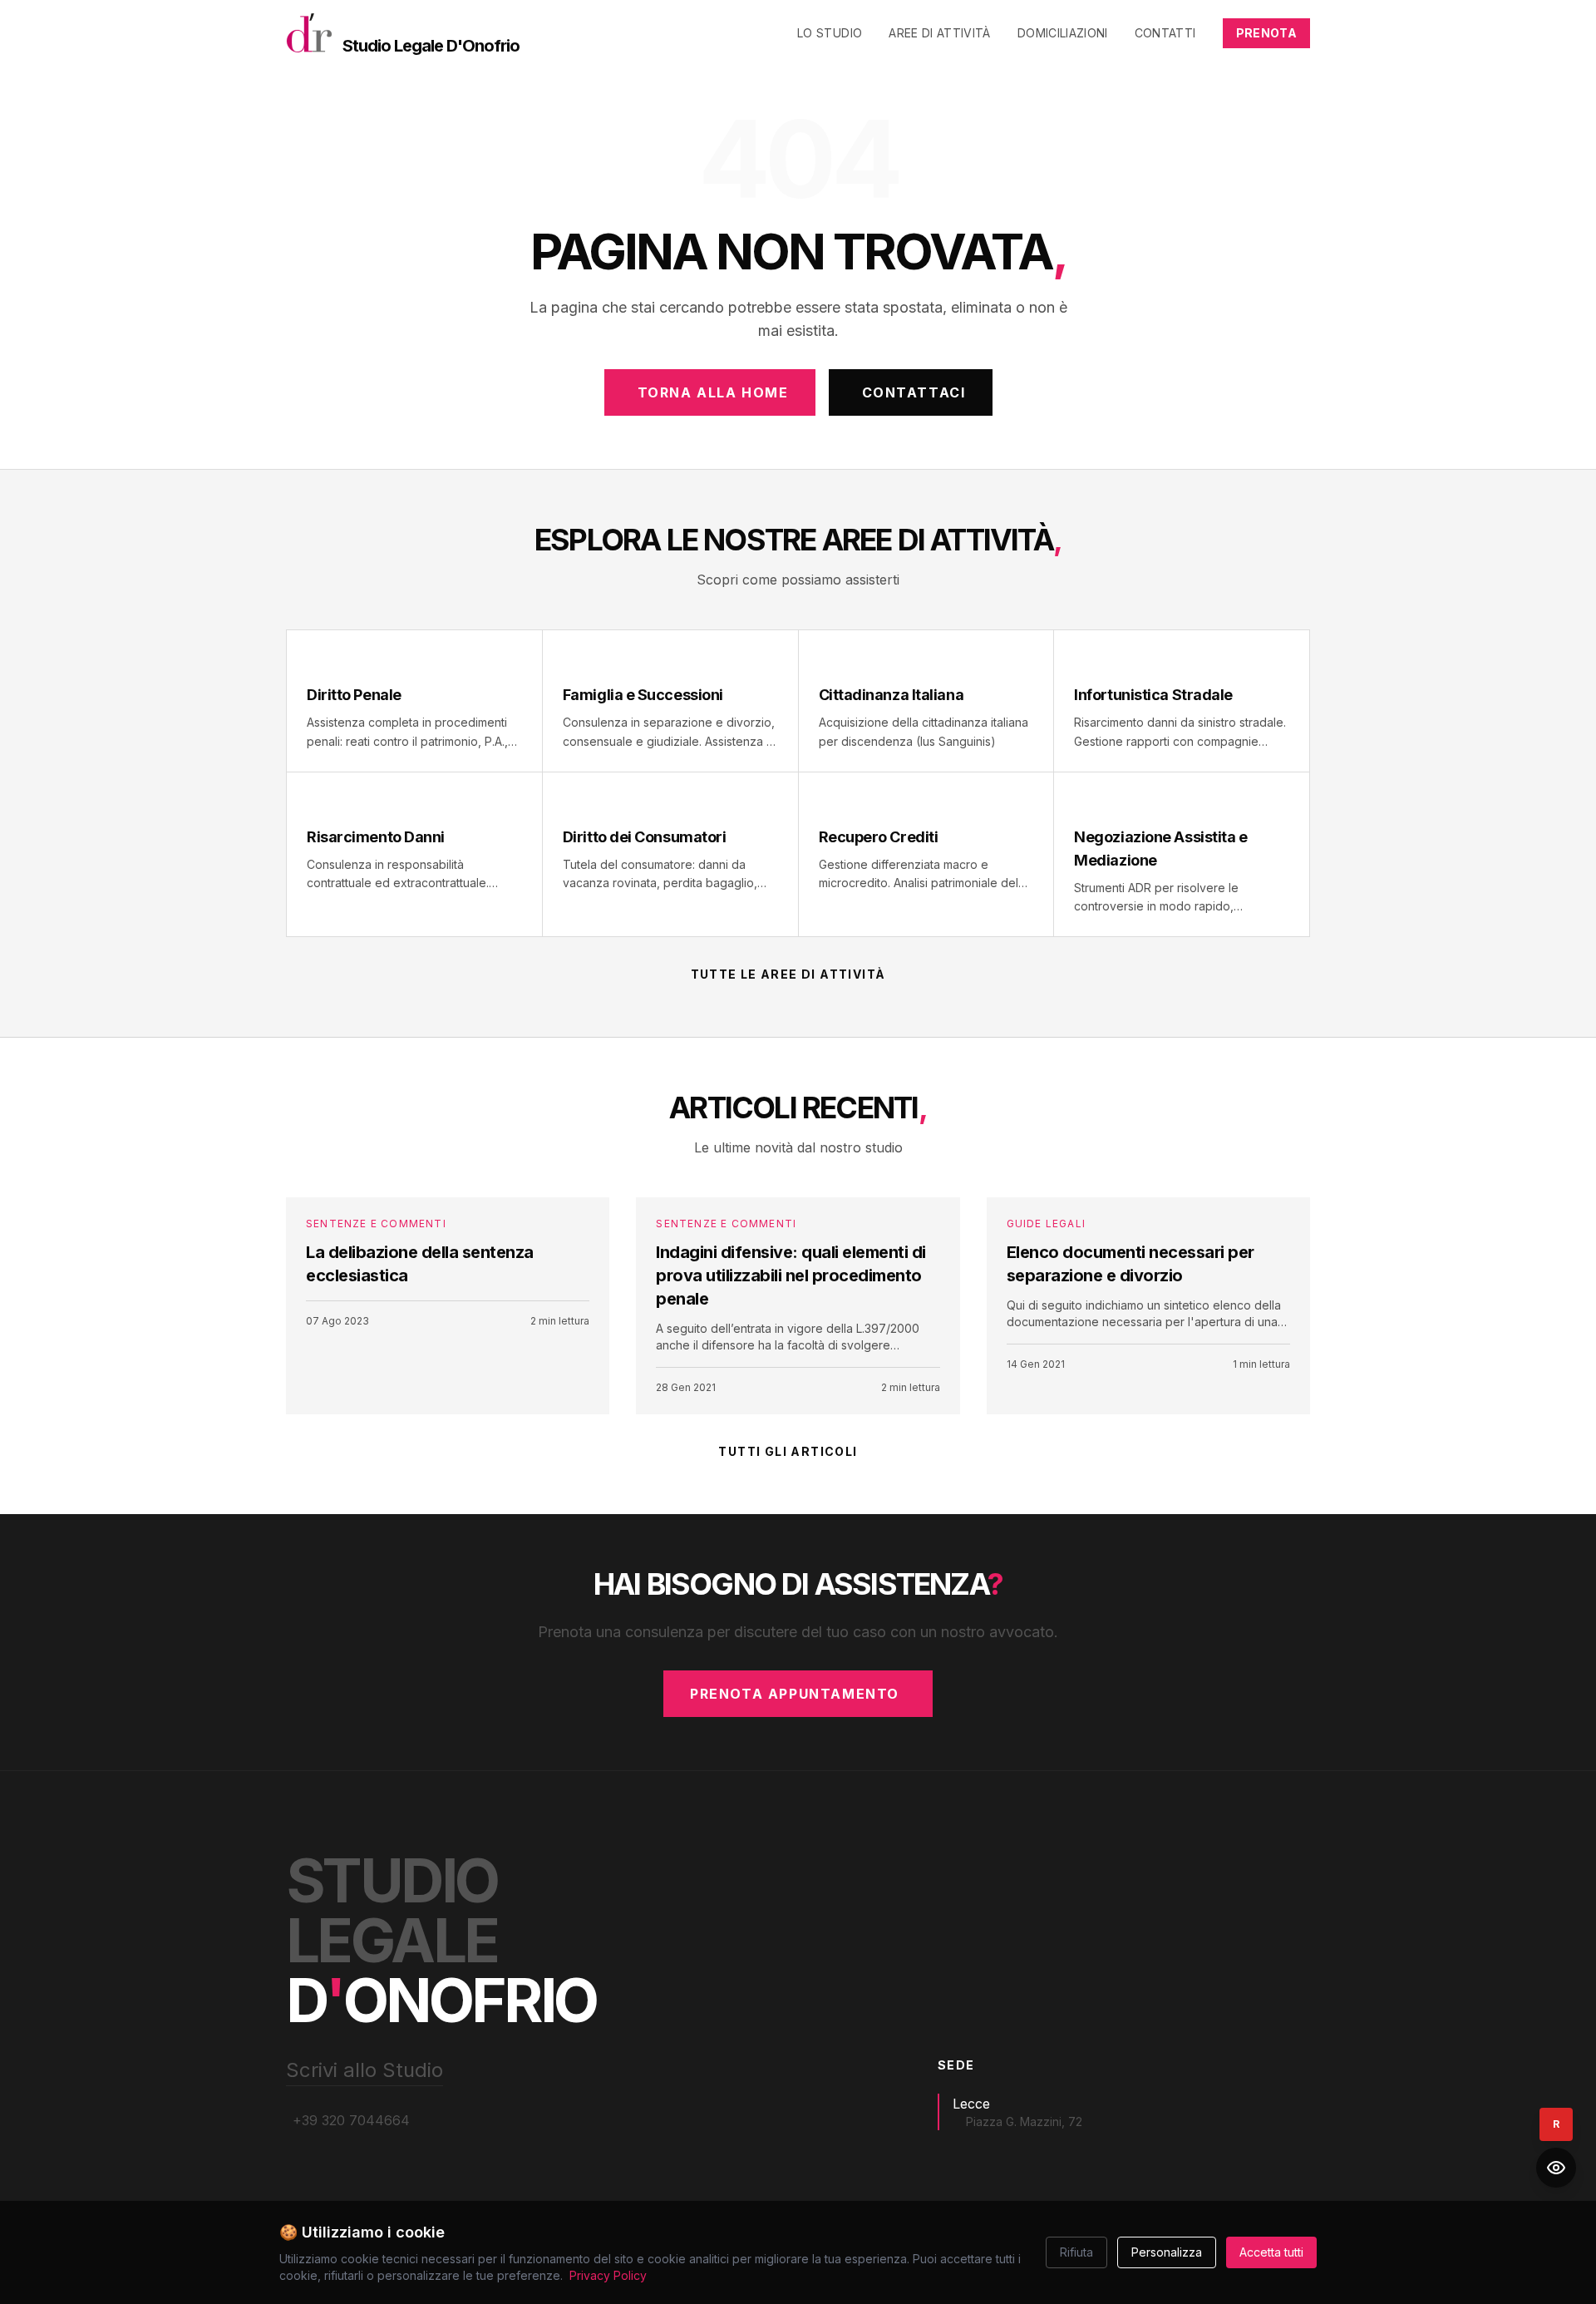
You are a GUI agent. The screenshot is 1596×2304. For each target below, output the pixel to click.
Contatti (1165, 33)
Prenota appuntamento (795, 1694)
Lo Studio (830, 33)
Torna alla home (713, 392)
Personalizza (1167, 2252)
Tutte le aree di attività (788, 974)
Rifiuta (1076, 2252)
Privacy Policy (608, 2275)
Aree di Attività (940, 33)
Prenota (1266, 33)
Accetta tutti (1271, 2252)
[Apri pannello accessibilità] (1556, 2168)
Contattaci (914, 392)
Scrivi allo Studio (365, 2070)
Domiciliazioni (1063, 33)
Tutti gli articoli (788, 1451)
